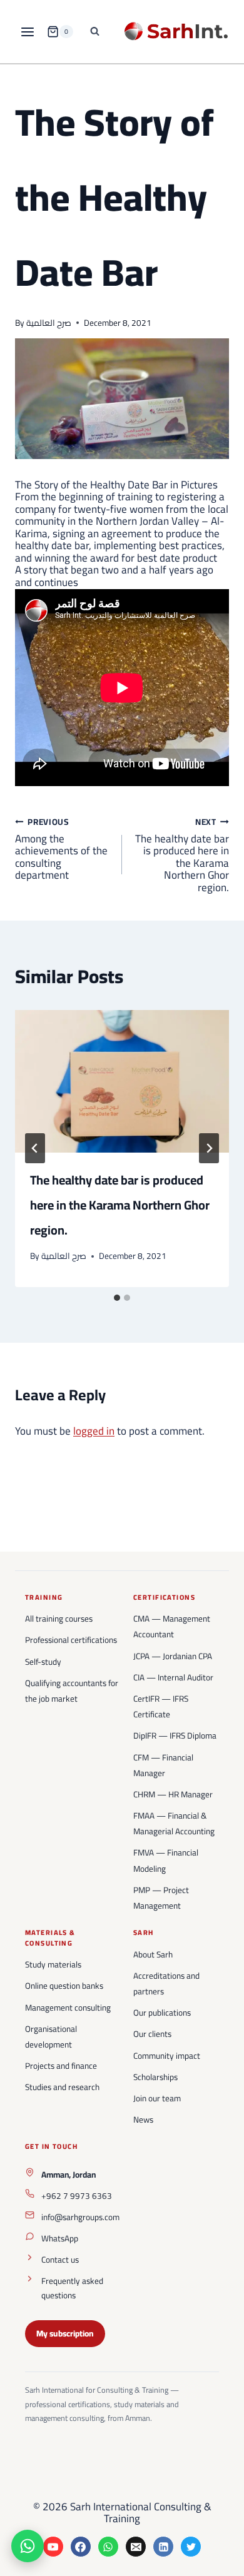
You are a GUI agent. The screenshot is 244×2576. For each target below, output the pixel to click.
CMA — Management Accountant (172, 1626)
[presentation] (122, 1081)
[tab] (117, 1298)
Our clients (152, 2034)
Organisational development (51, 2037)
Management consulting (68, 2008)
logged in (94, 1431)
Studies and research (62, 2087)
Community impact (167, 2056)
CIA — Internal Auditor (173, 1677)
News (143, 2119)
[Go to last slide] (35, 1148)
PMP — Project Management (161, 1898)
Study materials (53, 1964)
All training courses (59, 1619)
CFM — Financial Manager (163, 1765)
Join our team (157, 2098)
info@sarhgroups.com (80, 2217)
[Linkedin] (163, 2547)
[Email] (136, 2547)
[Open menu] (28, 32)
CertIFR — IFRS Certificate (161, 1706)
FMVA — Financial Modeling (166, 1860)
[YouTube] (53, 2547)
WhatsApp (60, 2238)
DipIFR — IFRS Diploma (175, 1735)
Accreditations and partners (166, 1983)
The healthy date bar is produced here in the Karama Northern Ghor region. (182, 855)
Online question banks (64, 1986)
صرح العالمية (49, 323)
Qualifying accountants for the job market (72, 1691)
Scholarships (155, 2077)
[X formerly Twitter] (191, 2547)
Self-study (43, 1662)
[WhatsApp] (108, 2547)
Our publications (162, 2013)
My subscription (65, 2333)
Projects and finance (61, 2066)
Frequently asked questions (72, 2288)
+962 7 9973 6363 (77, 2196)
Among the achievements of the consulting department (61, 849)
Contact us (60, 2260)
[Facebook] (81, 2547)
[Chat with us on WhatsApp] (28, 2546)
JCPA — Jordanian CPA (173, 1656)
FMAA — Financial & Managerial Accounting (174, 1823)
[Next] (209, 1148)
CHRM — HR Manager (173, 1794)
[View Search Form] (95, 32)
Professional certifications (71, 1640)
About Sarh (153, 1954)
